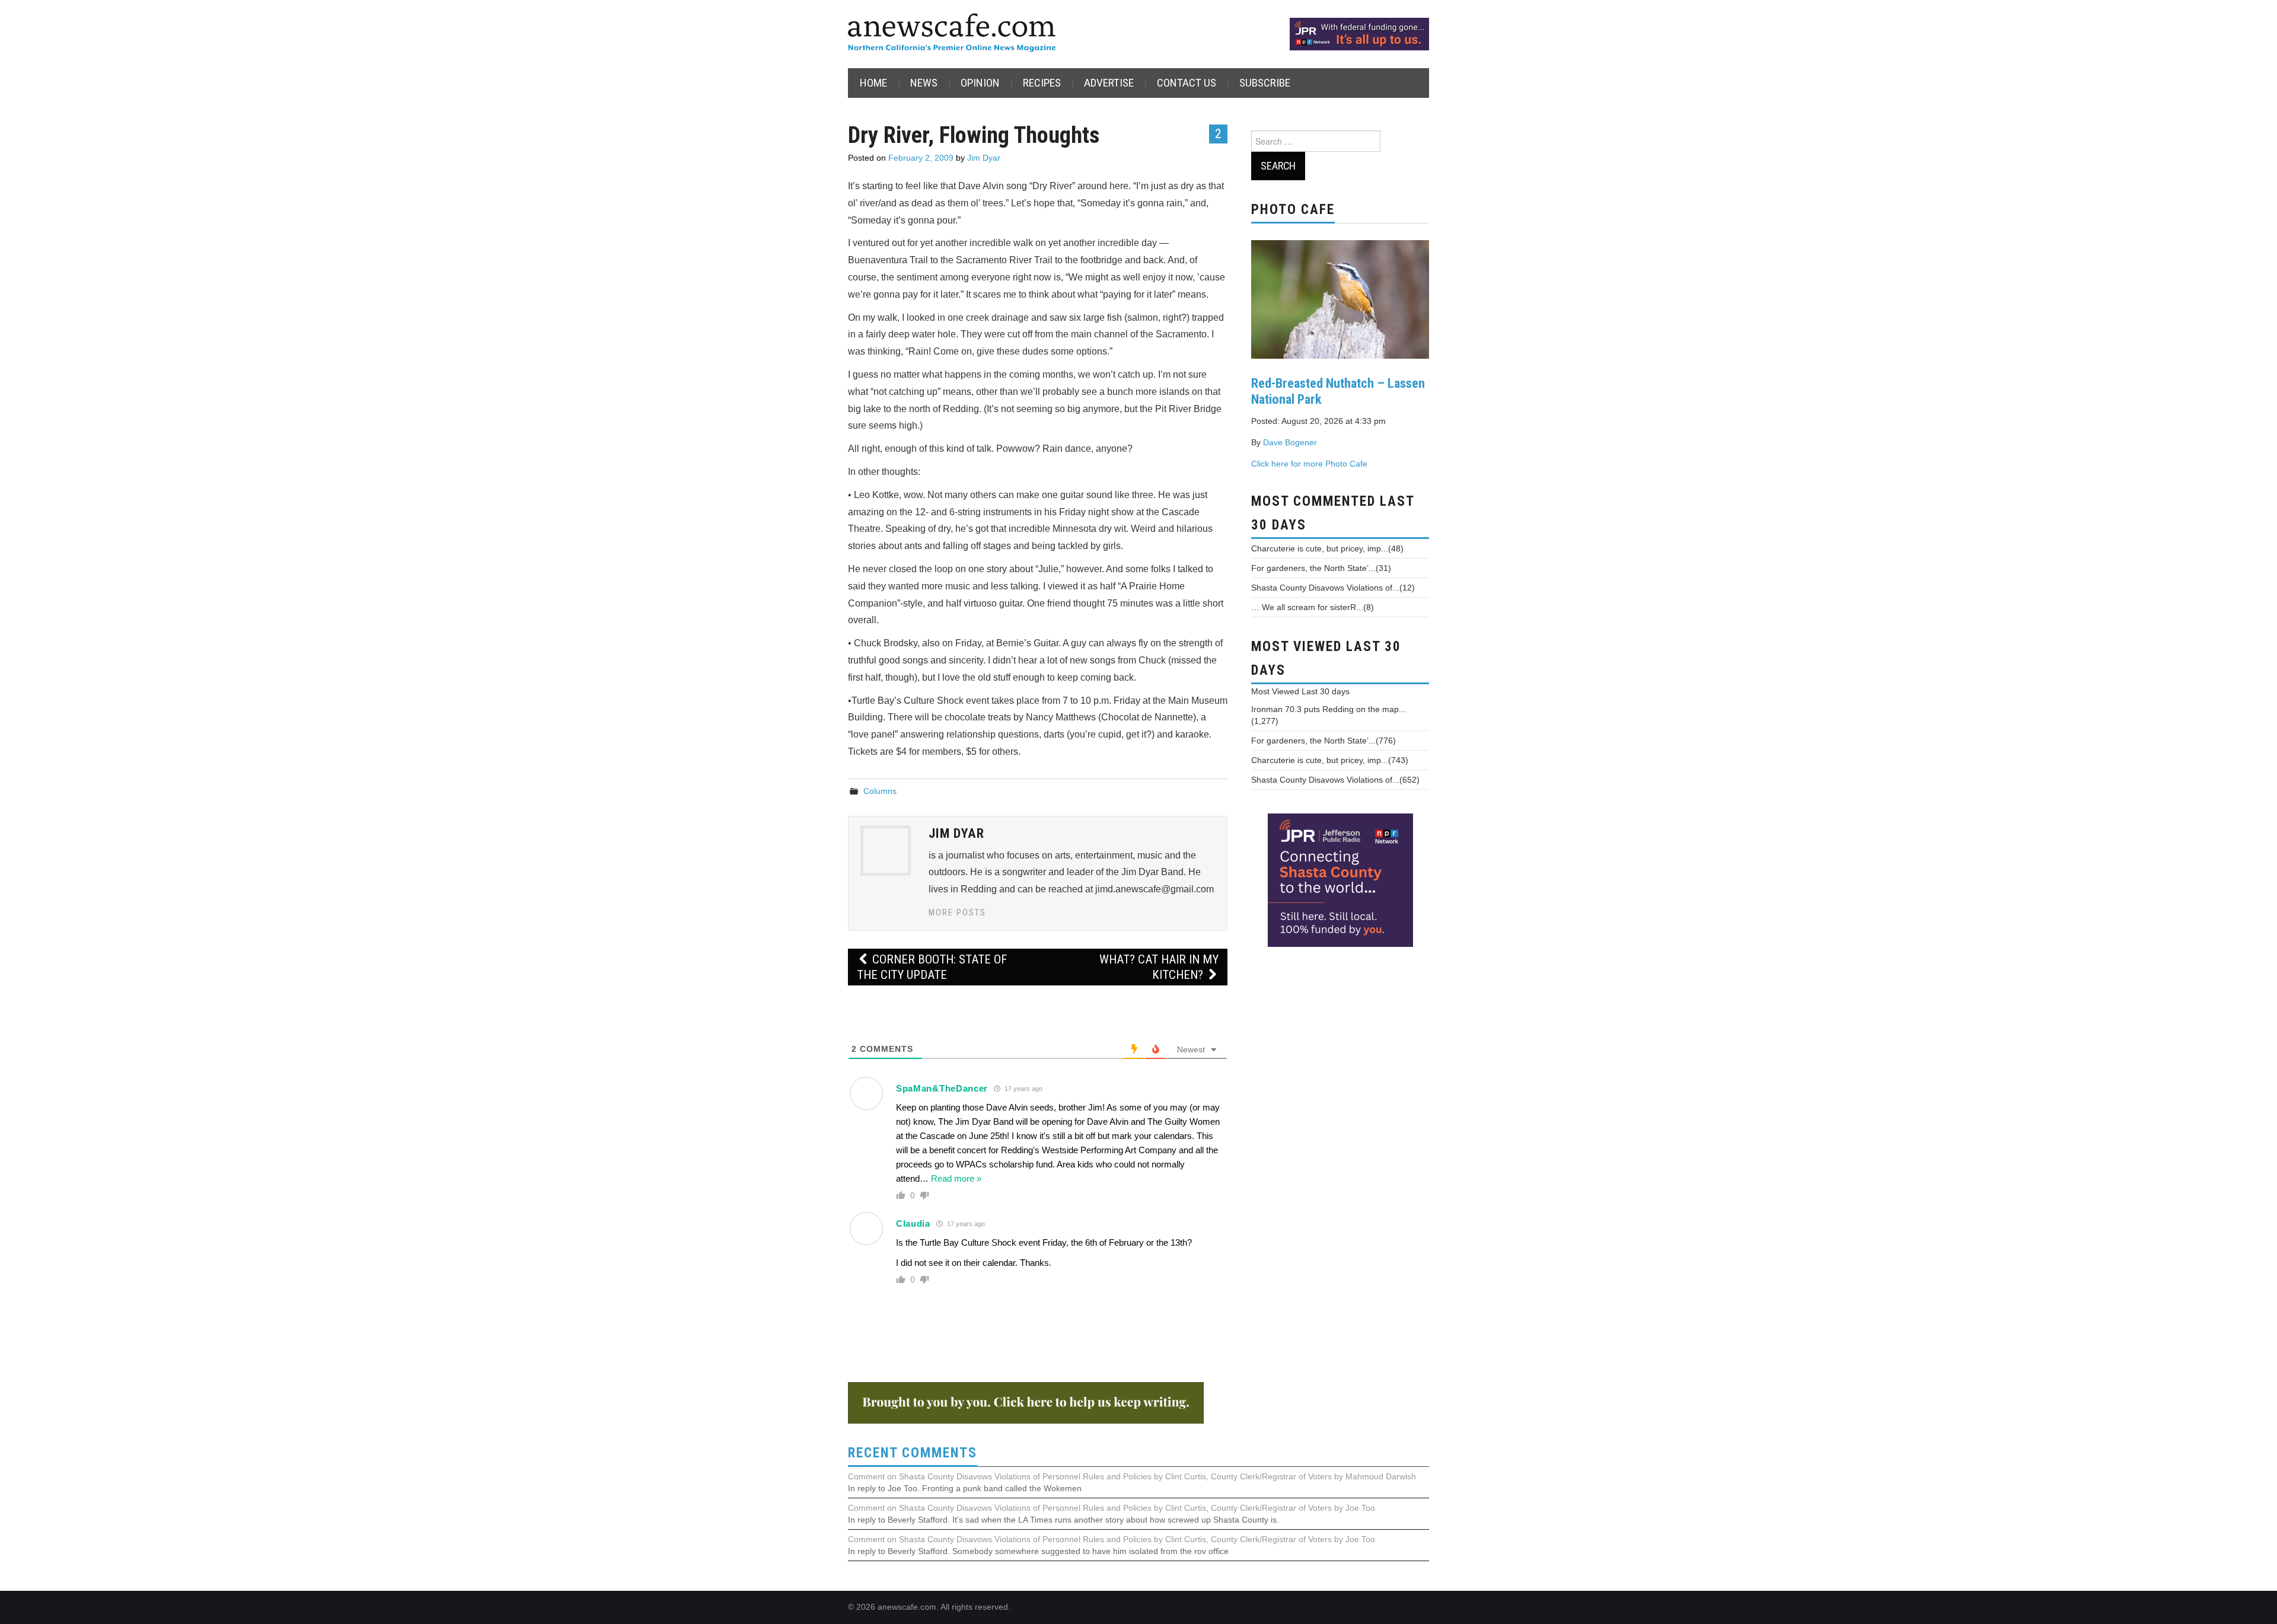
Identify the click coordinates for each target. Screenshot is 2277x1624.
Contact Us (1187, 83)
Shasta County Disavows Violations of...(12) (1333, 588)
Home (873, 83)
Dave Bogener (1290, 442)
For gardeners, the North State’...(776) (1324, 741)
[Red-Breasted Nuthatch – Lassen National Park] (1340, 298)
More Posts (957, 913)
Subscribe (1265, 83)
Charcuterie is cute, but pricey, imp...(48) (1327, 548)
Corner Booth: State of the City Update (932, 967)
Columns (880, 791)
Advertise (1109, 83)
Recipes (1042, 83)
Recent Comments (913, 1453)
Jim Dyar (984, 158)
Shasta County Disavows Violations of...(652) (1335, 780)
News (924, 83)
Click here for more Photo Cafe (1309, 464)
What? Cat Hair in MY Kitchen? (1159, 967)
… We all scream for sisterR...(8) (1313, 607)
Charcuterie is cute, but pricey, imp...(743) (1330, 760)
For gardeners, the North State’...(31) (1321, 568)
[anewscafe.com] (952, 33)
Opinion (980, 83)
